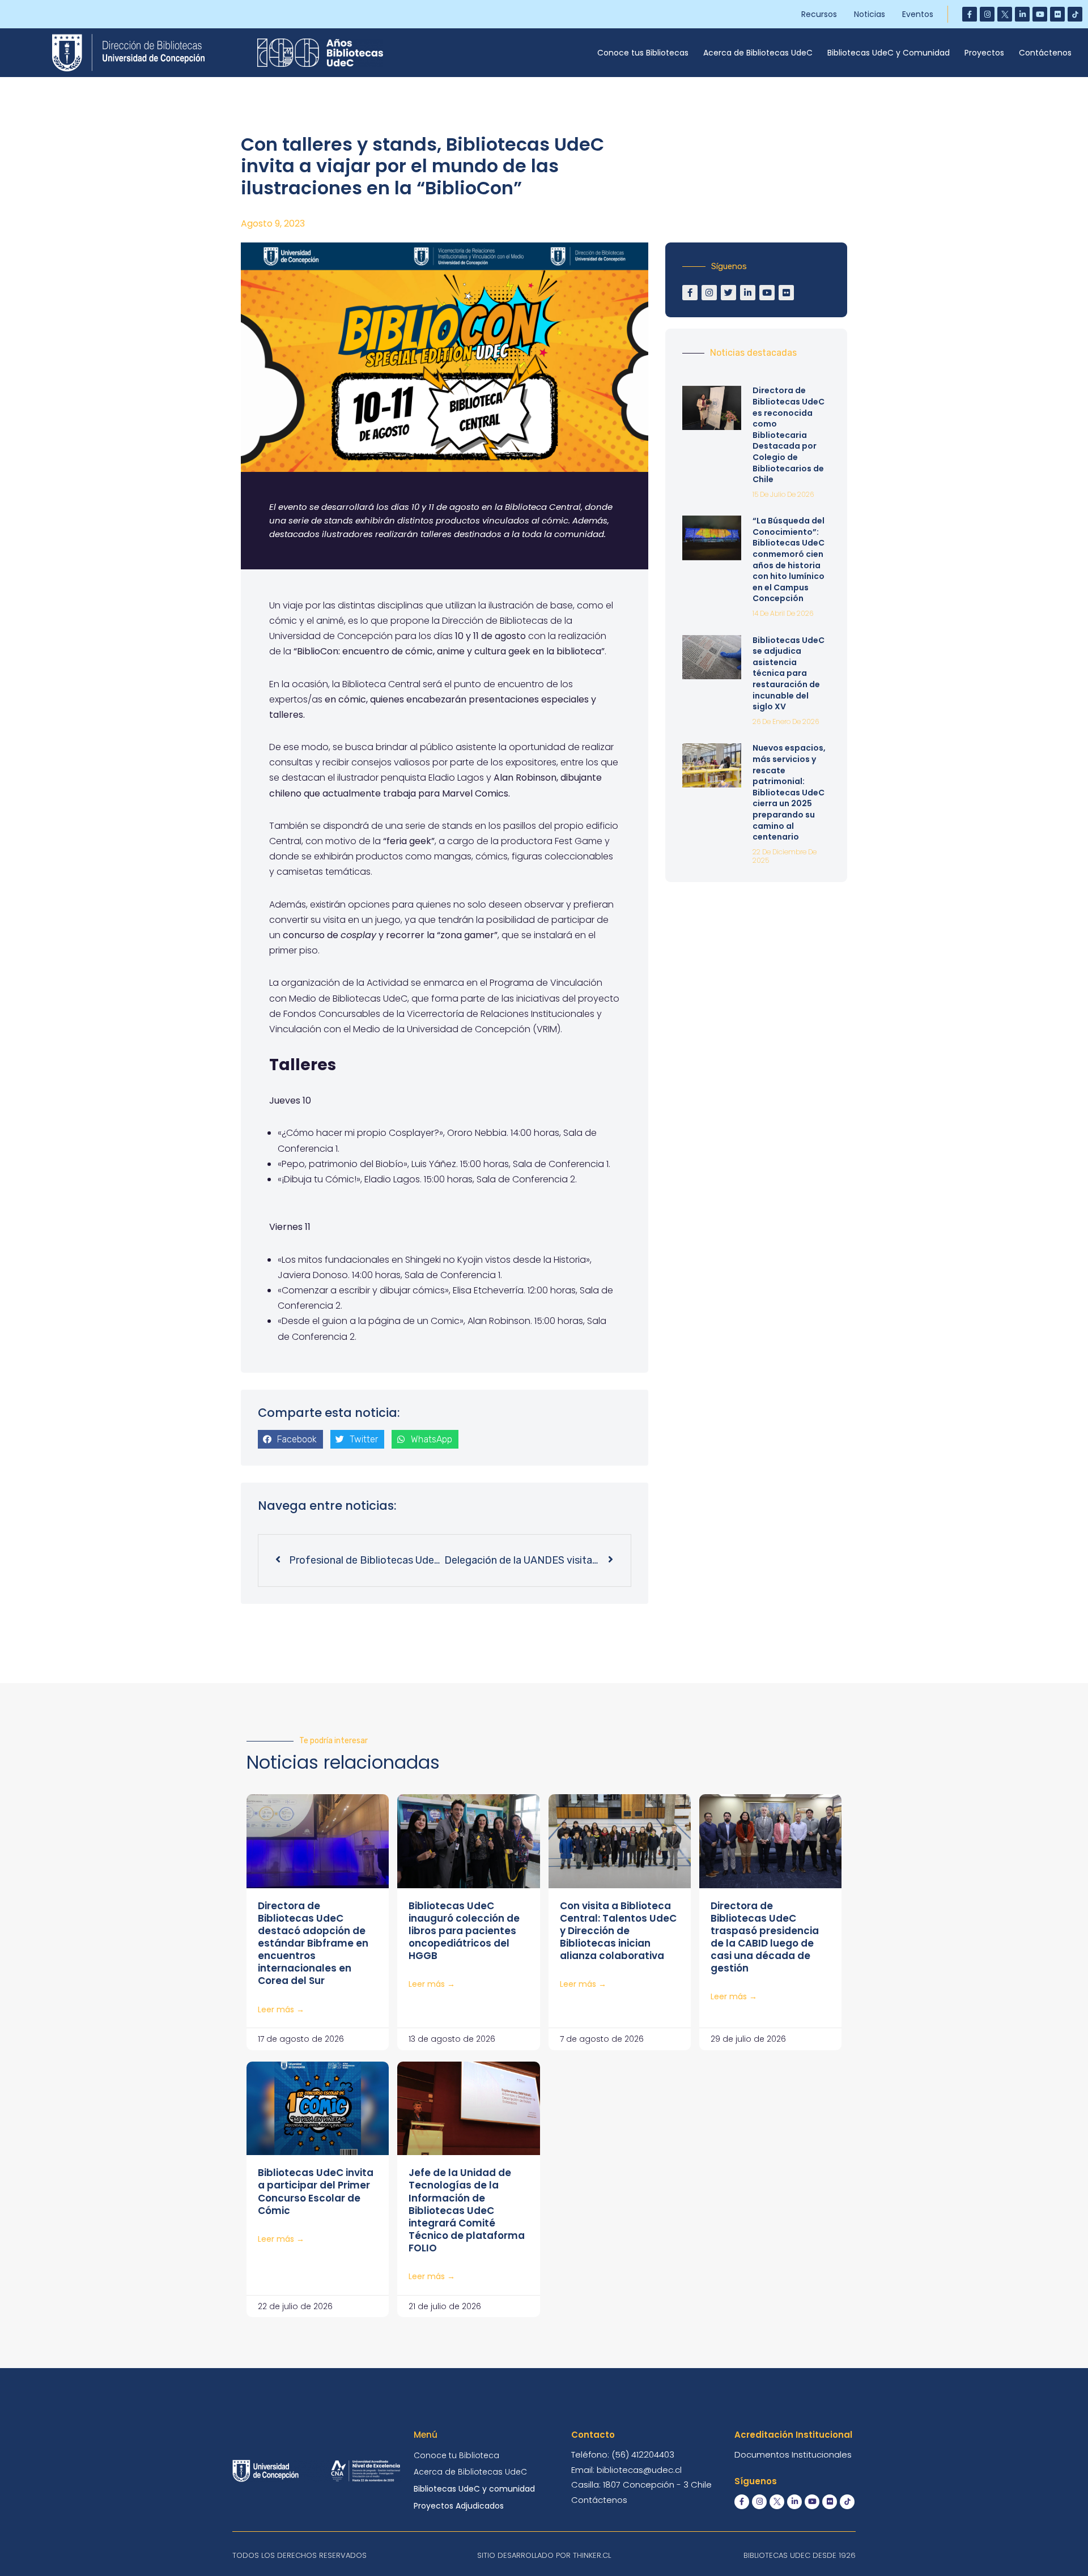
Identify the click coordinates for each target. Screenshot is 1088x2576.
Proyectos (984, 53)
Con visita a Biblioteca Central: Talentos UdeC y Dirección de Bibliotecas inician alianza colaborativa (618, 1931)
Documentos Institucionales (793, 2454)
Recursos (819, 14)
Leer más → (281, 2009)
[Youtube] (1040, 14)
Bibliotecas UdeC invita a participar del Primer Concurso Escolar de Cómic (316, 2191)
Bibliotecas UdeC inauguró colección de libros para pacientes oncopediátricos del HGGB (464, 1931)
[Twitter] (728, 293)
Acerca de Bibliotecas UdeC (758, 53)
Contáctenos (1045, 53)
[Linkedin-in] (1022, 14)
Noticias (870, 14)
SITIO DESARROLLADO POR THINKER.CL (544, 2555)
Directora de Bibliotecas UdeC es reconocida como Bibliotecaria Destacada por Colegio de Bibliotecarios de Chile (789, 435)
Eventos (918, 14)
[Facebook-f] (970, 14)
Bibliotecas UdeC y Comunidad (889, 53)
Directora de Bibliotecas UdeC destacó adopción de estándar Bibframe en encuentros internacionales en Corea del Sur (313, 1943)
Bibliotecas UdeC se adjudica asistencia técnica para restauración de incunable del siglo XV (789, 674)
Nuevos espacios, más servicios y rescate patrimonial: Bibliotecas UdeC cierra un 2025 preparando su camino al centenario (789, 792)
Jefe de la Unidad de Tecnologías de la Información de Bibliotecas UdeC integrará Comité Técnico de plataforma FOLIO (467, 2210)
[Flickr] (1057, 14)
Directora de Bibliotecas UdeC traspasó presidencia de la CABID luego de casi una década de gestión (765, 1937)
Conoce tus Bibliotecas (643, 53)
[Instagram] (987, 14)
